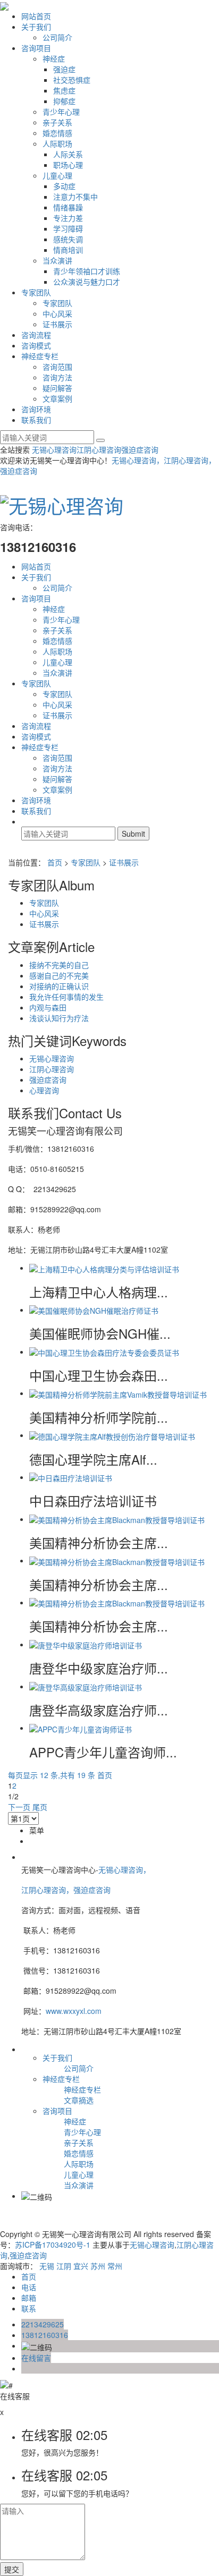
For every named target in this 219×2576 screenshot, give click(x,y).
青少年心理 (61, 112)
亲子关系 (57, 122)
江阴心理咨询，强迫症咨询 (67, 1890)
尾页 (40, 1807)
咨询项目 (36, 48)
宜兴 (81, 2266)
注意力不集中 (75, 197)
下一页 (19, 1807)
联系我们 (36, 420)
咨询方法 (57, 377)
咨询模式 (36, 345)
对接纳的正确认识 (59, 986)
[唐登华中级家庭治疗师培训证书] (86, 1644)
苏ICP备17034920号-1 (53, 2245)
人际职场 (57, 143)
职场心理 (68, 165)
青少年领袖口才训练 (87, 271)
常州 (115, 2266)
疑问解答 (57, 388)
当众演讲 (57, 260)
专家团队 (36, 292)
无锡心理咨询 (54, 449)
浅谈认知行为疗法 (59, 1018)
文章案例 (57, 398)
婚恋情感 (57, 133)
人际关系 (68, 154)
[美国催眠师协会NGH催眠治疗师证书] (94, 1310)
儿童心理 (57, 175)
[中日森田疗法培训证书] (71, 1477)
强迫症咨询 (140, 449)
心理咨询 (44, 1090)
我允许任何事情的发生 (66, 997)
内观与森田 (48, 1007)
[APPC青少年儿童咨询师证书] (81, 1728)
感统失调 (68, 239)
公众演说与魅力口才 (87, 282)
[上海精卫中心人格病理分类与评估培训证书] (104, 1268)
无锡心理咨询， (124, 1869)
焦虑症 (64, 90)
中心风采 (57, 313)
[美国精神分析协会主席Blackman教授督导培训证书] (117, 1519)
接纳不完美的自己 (59, 965)
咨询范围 (57, 367)
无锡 (47, 2266)
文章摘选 (79, 2100)
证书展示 (57, 324)
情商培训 (68, 250)
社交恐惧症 (72, 80)
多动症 (64, 186)
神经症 (54, 58)
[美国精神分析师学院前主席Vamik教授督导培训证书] (118, 1393)
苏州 (98, 2266)
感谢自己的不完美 (59, 975)
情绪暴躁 (68, 207)
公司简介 (57, 37)
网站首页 (36, 16)
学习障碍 (68, 228)
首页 (55, 862)
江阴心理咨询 (99, 449)
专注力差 (68, 218)
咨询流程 (36, 335)
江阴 (64, 2266)
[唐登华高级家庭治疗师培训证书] (86, 1686)
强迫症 (64, 69)
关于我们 (36, 27)
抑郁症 (64, 101)
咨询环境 (36, 409)
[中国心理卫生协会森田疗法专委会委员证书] (104, 1351)
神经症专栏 (40, 356)
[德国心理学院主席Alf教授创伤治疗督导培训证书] (112, 1435)
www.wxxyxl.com (74, 2011)
